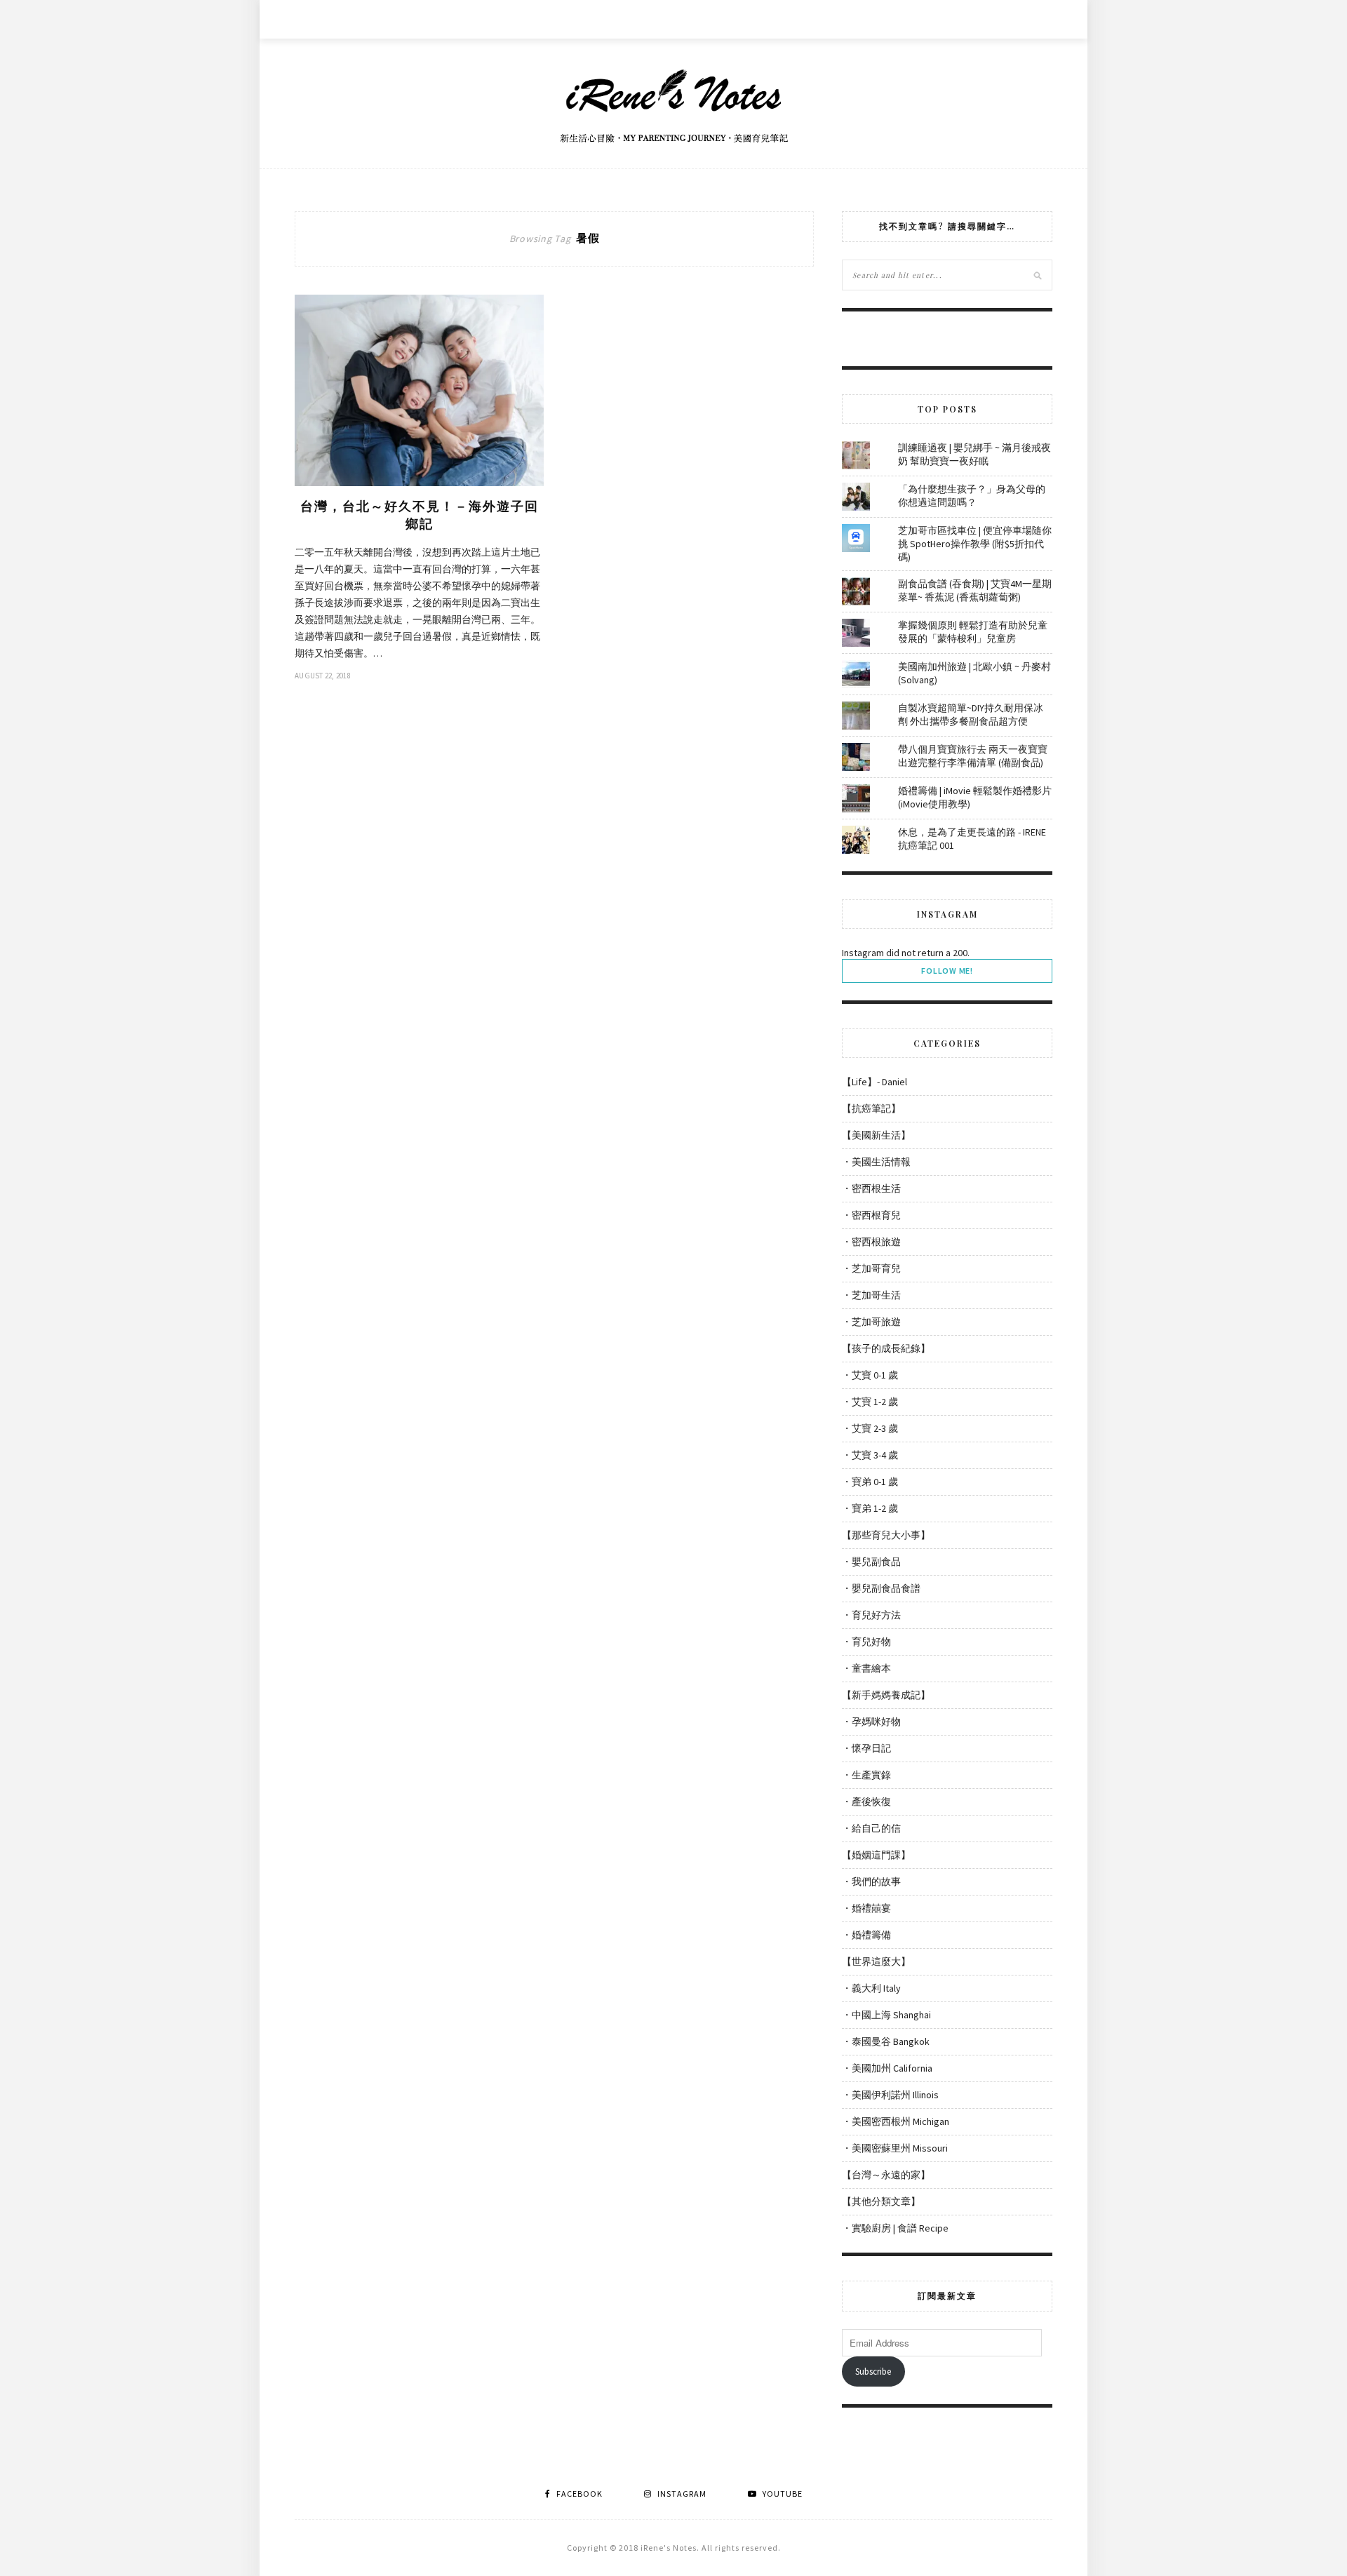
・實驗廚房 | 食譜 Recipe (895, 2228)
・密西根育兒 (871, 1215)
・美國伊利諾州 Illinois (890, 2095)
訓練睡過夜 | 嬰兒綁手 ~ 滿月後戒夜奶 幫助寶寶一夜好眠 (974, 454)
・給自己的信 (871, 1828)
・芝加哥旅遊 (871, 1322)
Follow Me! (947, 971)
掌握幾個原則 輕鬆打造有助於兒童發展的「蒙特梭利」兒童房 (973, 632)
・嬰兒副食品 (871, 1562)
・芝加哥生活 (871, 1295)
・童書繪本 (866, 1668)
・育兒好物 (866, 1642)
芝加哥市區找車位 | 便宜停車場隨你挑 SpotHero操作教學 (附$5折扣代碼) (975, 544)
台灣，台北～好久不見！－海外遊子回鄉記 (420, 515)
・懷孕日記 (866, 1748)
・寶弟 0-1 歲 (870, 1482)
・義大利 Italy (871, 1988)
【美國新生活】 (876, 1135)
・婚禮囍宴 (866, 1908)
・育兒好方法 (871, 1615)
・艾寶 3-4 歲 (870, 1455)
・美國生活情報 (876, 1162)
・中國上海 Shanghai (886, 2015)
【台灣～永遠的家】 (886, 2175)
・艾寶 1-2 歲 (870, 1402)
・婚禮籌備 (866, 1935)
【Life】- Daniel (874, 1082)
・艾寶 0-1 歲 (870, 1375)
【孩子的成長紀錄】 (886, 1348)
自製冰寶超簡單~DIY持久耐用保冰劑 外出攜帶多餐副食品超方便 (971, 715)
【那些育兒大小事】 (886, 1535)
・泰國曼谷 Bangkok (886, 2041)
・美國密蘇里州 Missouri (895, 2148)
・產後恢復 (866, 1802)
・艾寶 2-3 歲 (870, 1428)
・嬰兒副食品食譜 (881, 1588)
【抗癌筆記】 (871, 1108)
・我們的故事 (871, 1881)
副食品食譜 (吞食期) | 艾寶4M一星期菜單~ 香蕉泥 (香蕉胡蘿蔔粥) (975, 590)
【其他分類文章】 (881, 2201)
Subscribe (873, 2372)
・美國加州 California (887, 2068)
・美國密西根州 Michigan (896, 2121)
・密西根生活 (871, 1188)
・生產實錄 (866, 1775)
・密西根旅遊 (871, 1242)
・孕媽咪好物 (871, 1722)
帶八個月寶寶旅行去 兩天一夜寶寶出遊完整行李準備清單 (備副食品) (973, 756)
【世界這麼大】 (876, 1961)
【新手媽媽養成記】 (886, 1695)
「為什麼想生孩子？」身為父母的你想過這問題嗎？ (972, 496)
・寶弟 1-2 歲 (870, 1508)
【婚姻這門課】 (876, 1855)
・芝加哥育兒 (871, 1268)
